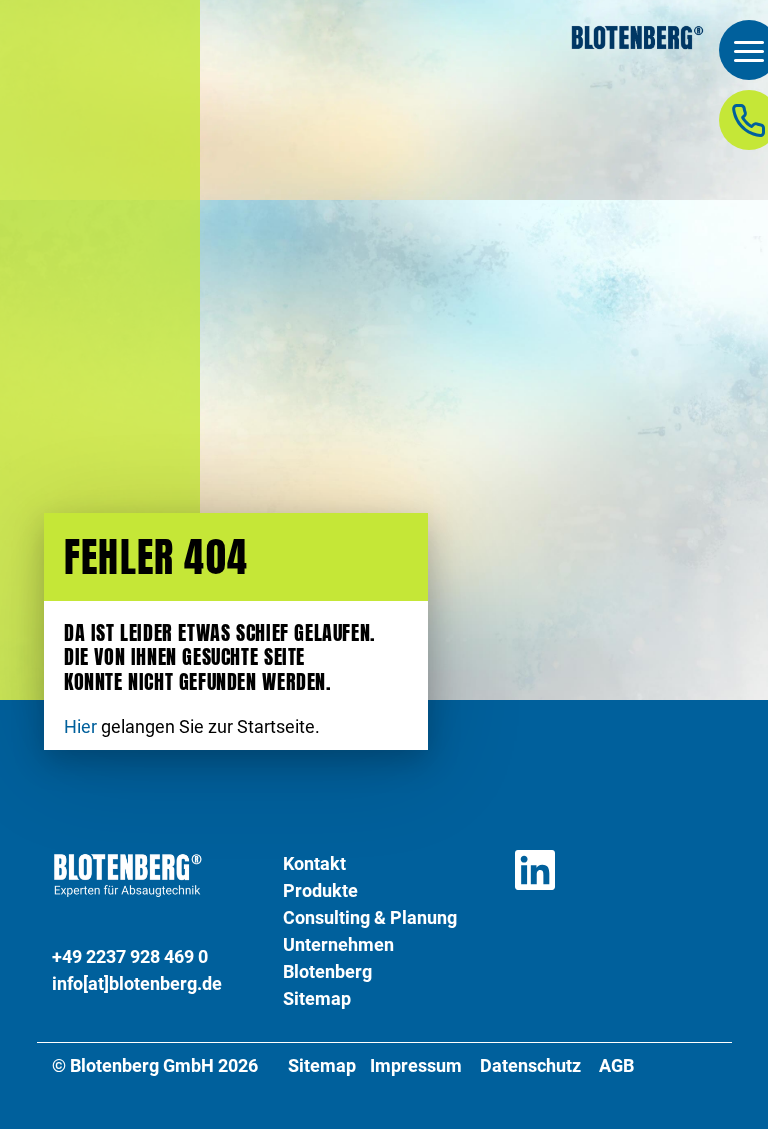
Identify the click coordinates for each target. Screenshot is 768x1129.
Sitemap (317, 998)
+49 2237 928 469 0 (130, 956)
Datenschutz (530, 1066)
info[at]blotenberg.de (137, 983)
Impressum (416, 1066)
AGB (616, 1066)
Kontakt (314, 863)
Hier (80, 727)
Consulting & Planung (370, 917)
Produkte (320, 890)
